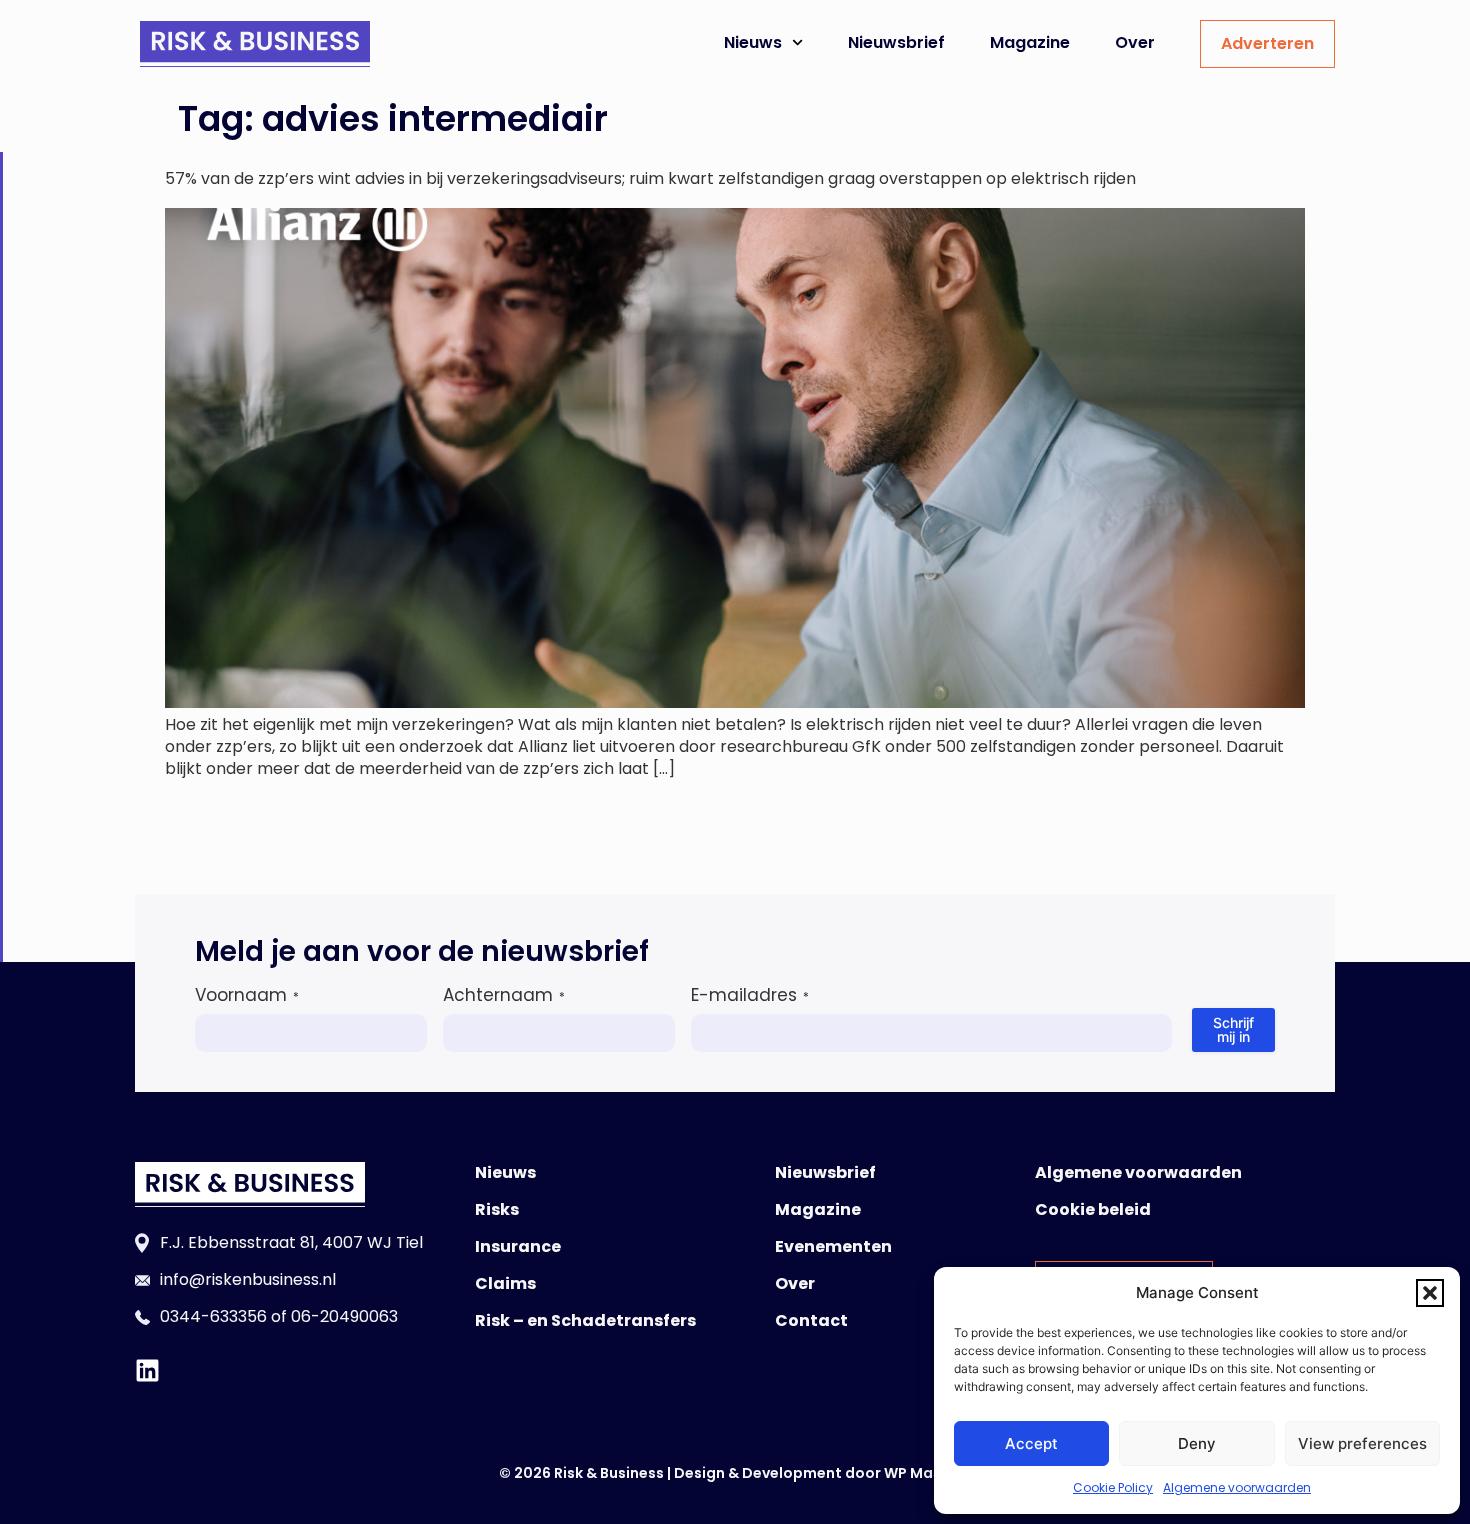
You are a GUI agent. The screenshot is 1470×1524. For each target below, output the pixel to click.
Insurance (518, 1246)
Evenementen (833, 1246)
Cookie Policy (1113, 1487)
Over (1135, 42)
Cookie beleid (1093, 1209)
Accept (1031, 1443)
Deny (1197, 1443)
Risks (497, 1209)
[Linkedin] (147, 1370)
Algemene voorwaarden (1237, 1487)
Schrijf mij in (1233, 1029)
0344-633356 (213, 1316)
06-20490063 (344, 1316)
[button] (1430, 1293)
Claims (505, 1283)
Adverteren (1267, 43)
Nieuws (753, 42)
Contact (811, 1320)
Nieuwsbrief (896, 42)
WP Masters (927, 1473)
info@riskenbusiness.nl (248, 1279)
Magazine (1030, 42)
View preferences (1362, 1443)
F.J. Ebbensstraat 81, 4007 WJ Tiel (291, 1242)
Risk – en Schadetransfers (585, 1320)
